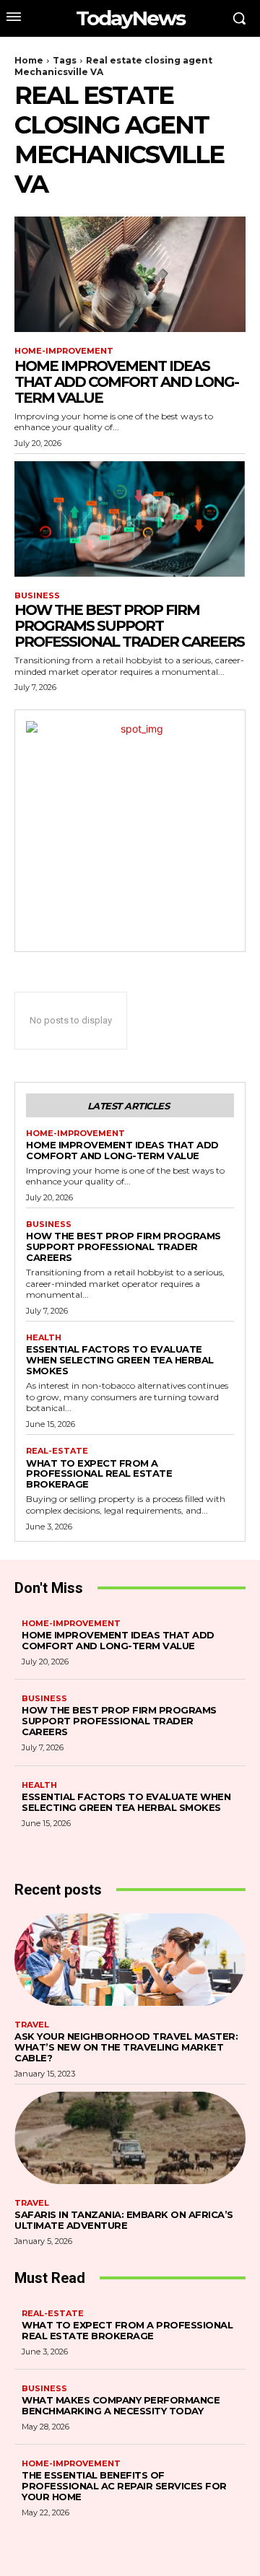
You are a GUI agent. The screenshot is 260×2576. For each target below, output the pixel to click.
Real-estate (57, 1451)
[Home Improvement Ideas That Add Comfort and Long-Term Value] (130, 274)
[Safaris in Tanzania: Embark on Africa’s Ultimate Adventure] (130, 2138)
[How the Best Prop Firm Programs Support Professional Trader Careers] (130, 519)
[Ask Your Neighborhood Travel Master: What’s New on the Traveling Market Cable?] (130, 1960)
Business (37, 596)
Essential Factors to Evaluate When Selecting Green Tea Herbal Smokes (120, 1360)
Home (29, 60)
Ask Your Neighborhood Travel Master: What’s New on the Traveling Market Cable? (126, 2047)
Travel (32, 2025)
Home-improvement (64, 351)
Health (44, 1338)
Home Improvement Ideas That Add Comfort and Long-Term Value (126, 382)
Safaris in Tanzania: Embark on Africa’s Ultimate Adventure (124, 2220)
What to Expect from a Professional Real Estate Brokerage (99, 1474)
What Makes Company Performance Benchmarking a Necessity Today (121, 2405)
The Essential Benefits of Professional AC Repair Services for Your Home (124, 2486)
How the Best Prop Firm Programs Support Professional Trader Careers (129, 626)
